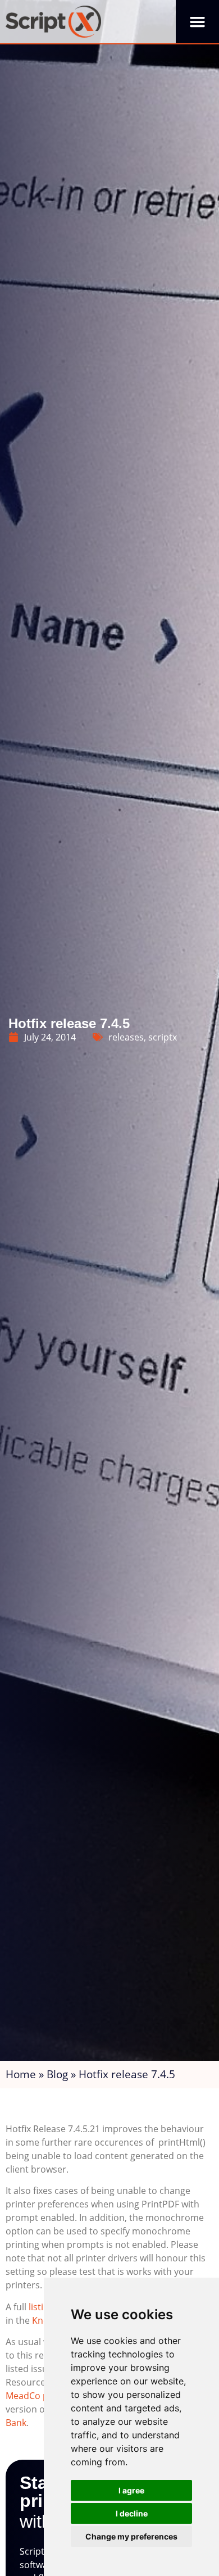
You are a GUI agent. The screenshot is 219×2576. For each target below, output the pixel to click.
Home (21, 2074)
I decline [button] (132, 2513)
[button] (197, 22)
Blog (57, 2074)
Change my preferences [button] (131, 2536)
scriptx (163, 1037)
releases (126, 1037)
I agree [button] (131, 2490)
